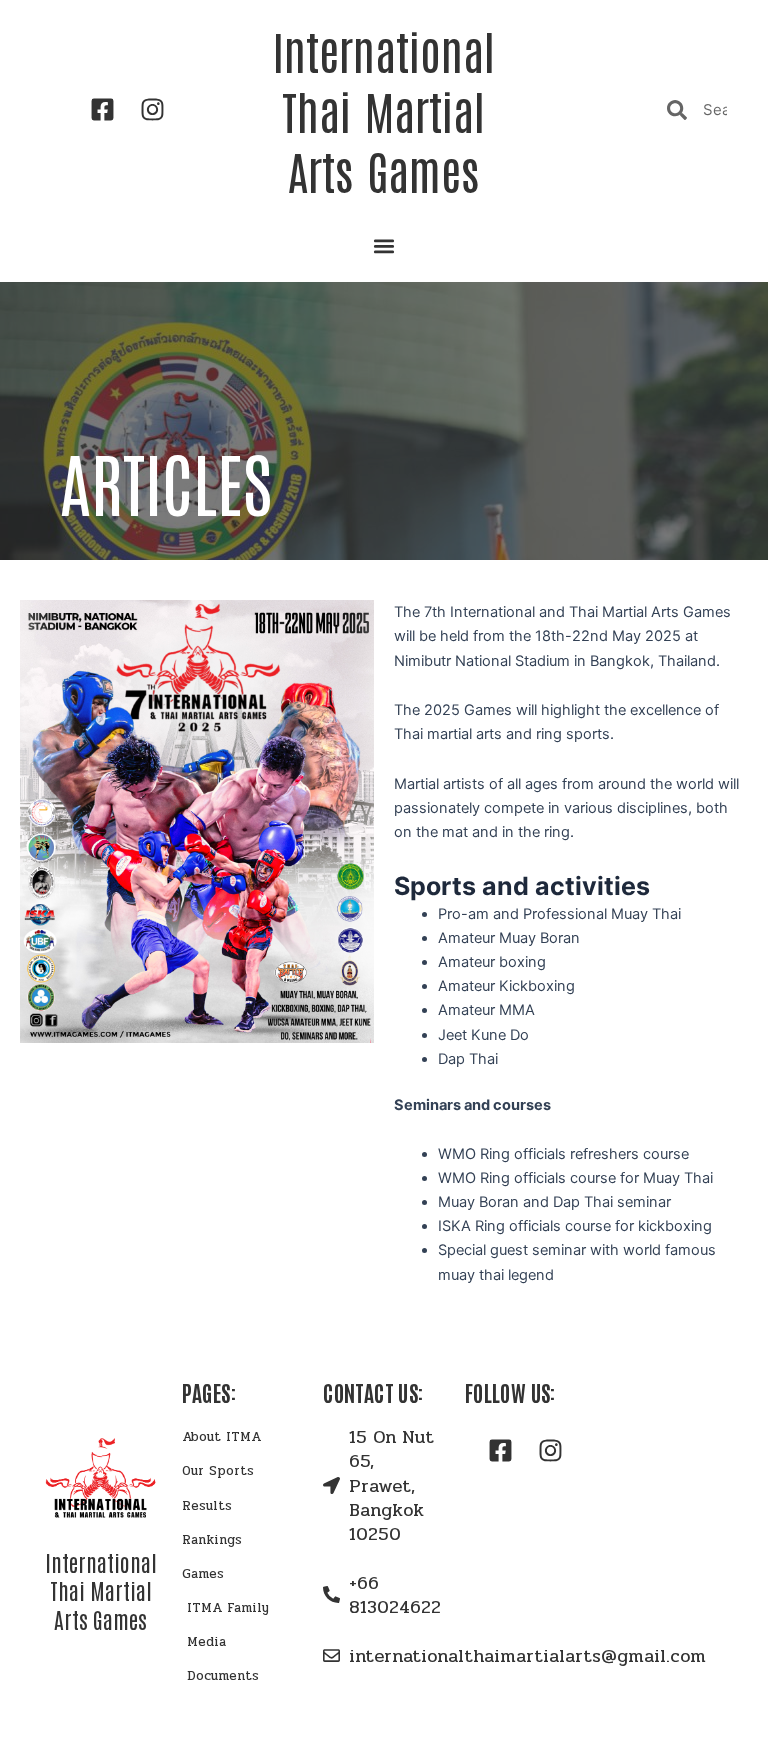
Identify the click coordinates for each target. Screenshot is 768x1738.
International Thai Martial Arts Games (384, 109)
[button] (384, 245)
